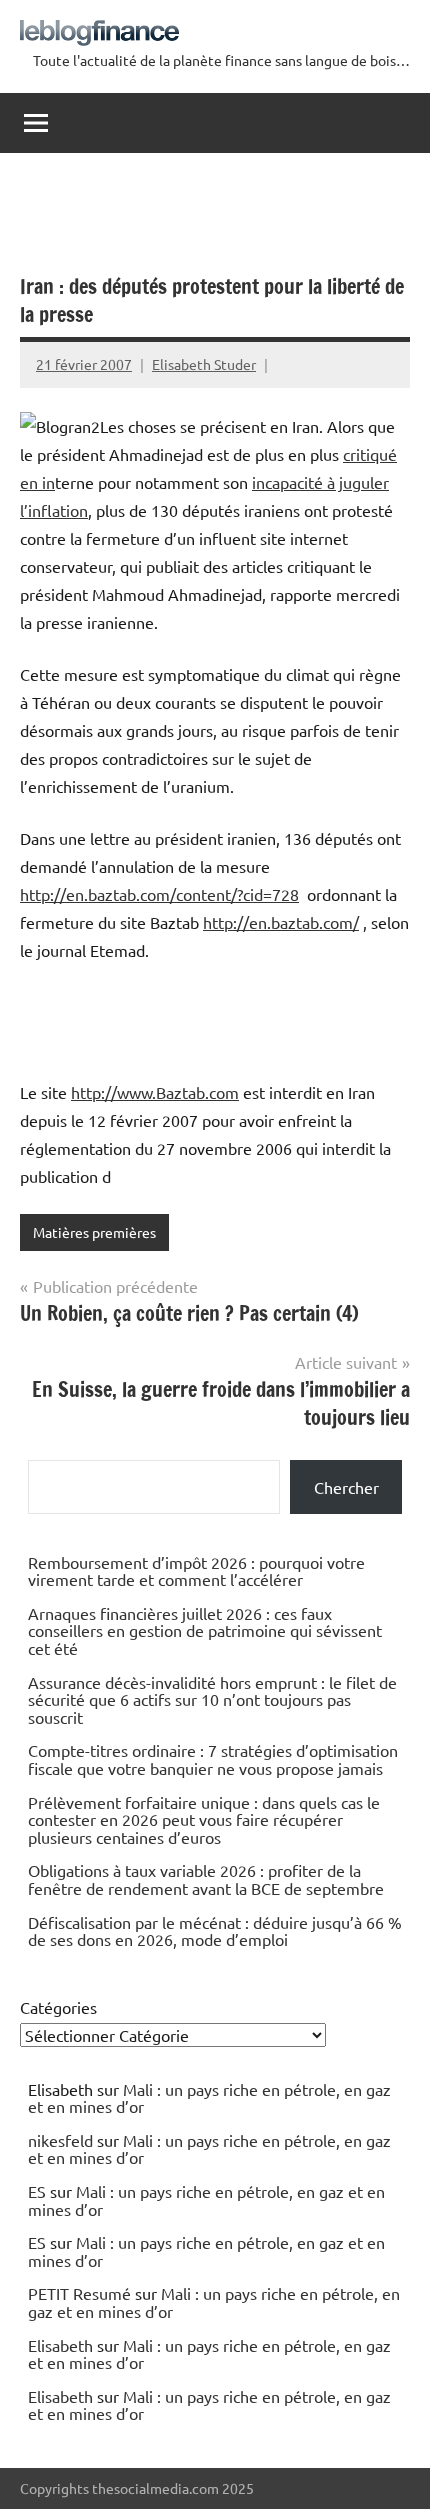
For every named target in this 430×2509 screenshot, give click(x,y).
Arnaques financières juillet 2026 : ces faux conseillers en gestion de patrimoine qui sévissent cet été (205, 1630)
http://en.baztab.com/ (281, 922)
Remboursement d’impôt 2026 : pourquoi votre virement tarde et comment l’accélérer (196, 1571)
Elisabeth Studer (204, 364)
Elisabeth (60, 2345)
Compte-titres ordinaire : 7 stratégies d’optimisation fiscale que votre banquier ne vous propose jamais (213, 1759)
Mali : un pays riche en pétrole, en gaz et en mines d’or (209, 2098)
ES (37, 2191)
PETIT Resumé (79, 2293)
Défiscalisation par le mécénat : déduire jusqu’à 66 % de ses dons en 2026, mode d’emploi (215, 1931)
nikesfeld (60, 2140)
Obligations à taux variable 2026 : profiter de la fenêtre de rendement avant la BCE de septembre (206, 1879)
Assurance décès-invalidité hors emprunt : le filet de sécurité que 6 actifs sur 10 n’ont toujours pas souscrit (212, 1699)
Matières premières (94, 1232)
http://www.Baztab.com (155, 1092)
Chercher (346, 1487)
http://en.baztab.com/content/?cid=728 (159, 894)
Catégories (58, 2007)
